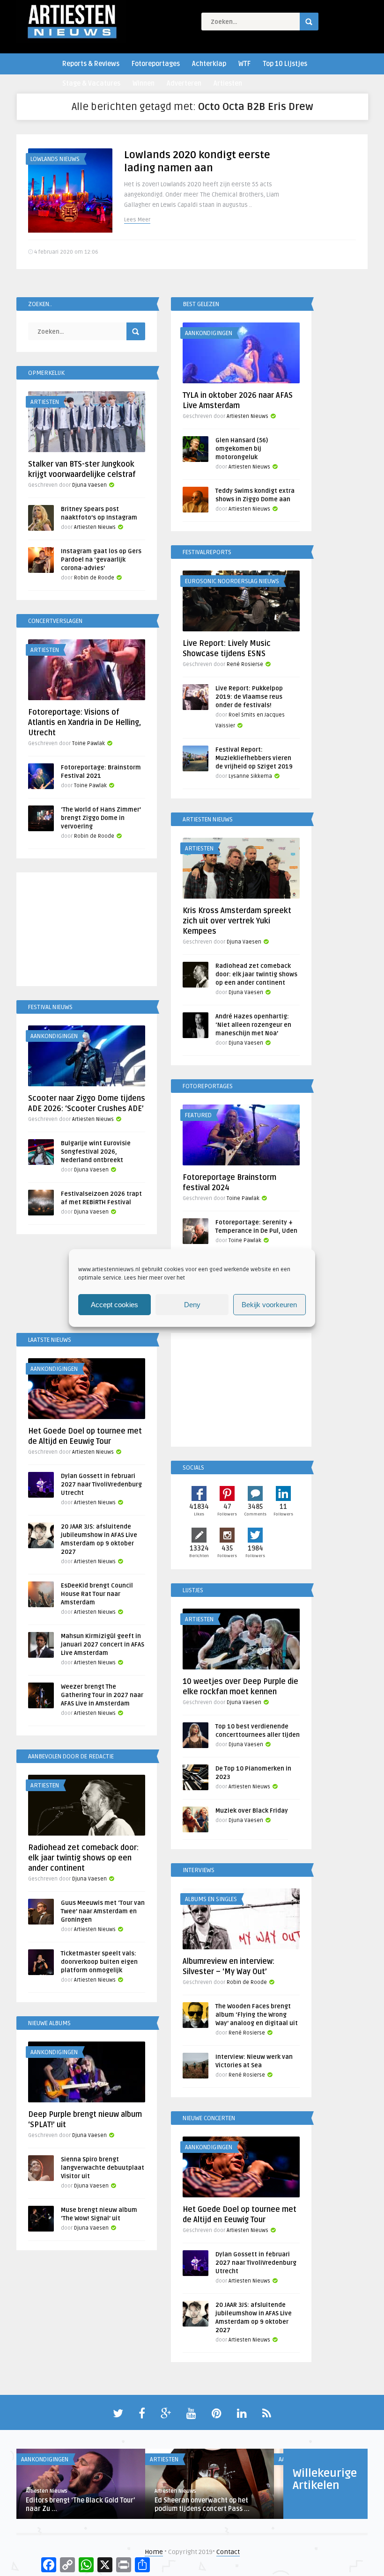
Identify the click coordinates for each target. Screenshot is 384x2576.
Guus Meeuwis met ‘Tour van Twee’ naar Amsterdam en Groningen (103, 1911)
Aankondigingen (209, 333)
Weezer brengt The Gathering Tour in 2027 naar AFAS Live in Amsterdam (102, 1695)
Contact (228, 2552)
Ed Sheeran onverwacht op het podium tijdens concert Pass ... (202, 2505)
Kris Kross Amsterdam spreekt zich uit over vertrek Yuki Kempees (237, 921)
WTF (244, 64)
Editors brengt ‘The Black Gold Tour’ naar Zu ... (80, 2505)
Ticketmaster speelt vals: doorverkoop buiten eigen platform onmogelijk (99, 1962)
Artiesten (228, 84)
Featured (198, 1115)
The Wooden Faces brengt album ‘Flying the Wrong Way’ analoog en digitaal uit (257, 2015)
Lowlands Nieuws (55, 159)
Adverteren (184, 84)
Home (154, 2552)
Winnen (144, 84)
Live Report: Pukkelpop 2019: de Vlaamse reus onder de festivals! (249, 697)
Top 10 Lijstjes (285, 64)
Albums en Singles (211, 1899)
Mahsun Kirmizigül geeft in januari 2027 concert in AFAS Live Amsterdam (103, 1645)
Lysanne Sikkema (250, 776)
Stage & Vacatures (91, 84)
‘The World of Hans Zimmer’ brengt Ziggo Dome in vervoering (101, 818)
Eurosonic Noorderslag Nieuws (232, 581)
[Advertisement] (87, 931)
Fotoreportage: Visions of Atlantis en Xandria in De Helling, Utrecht (85, 723)
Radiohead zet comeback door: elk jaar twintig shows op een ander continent (256, 974)
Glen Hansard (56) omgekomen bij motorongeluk (242, 449)
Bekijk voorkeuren (269, 1305)
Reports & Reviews (91, 64)
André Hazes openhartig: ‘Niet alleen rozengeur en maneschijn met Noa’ (253, 1025)
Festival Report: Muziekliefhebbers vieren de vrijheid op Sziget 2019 (254, 758)
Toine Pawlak (89, 743)
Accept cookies (114, 1305)
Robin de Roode (94, 578)
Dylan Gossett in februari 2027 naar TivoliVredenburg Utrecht (101, 1485)
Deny (192, 1305)
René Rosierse (245, 664)
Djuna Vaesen (89, 485)
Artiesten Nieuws (247, 416)
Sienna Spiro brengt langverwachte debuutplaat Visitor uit (103, 2168)
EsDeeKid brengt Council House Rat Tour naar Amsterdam (97, 1594)
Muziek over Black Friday (252, 1811)
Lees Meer (137, 220)
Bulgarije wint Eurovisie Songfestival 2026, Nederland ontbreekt (96, 1152)
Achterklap (209, 64)
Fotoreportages (156, 64)
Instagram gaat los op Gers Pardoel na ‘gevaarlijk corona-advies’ (101, 560)
